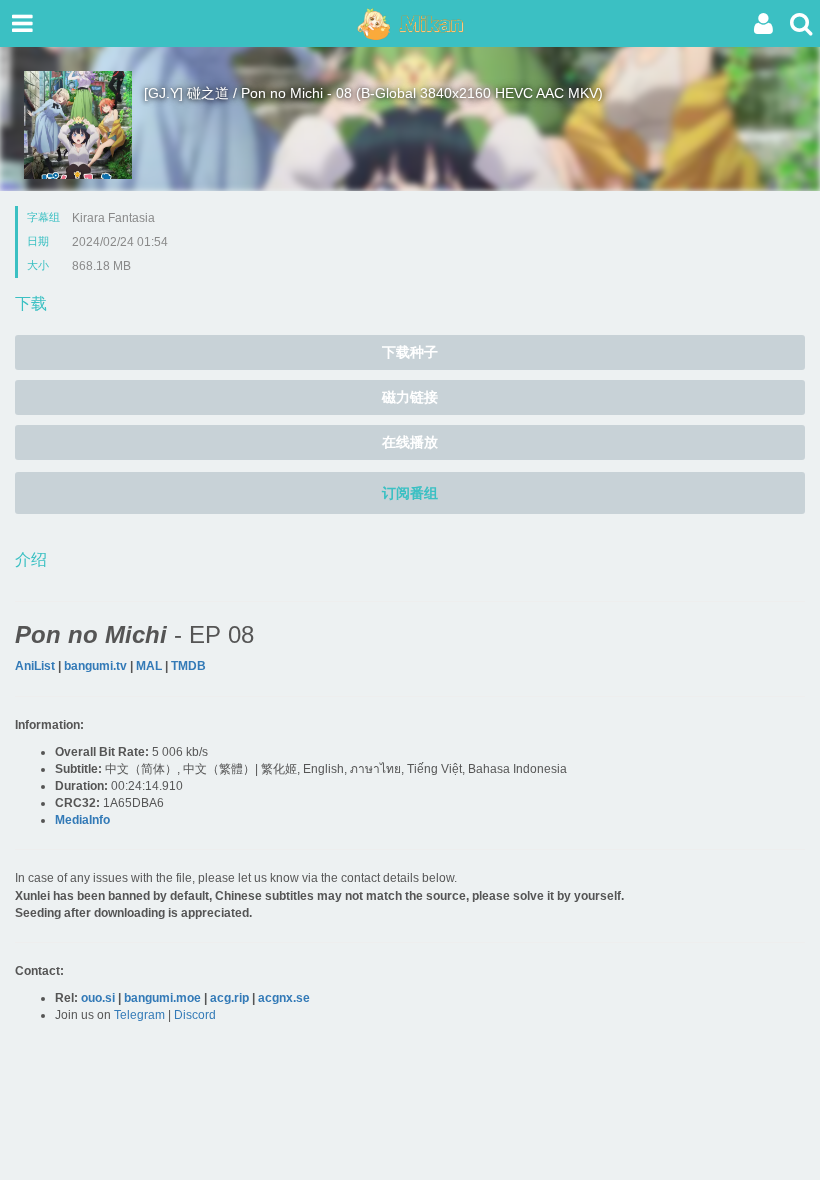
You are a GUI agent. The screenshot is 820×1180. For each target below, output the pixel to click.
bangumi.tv (95, 666)
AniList (35, 666)
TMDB (188, 666)
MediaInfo (82, 820)
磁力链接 (410, 397)
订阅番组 (410, 493)
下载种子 (410, 352)
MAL (149, 666)
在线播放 (410, 442)
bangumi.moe (162, 998)
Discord (195, 1015)
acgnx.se (284, 998)
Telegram (139, 1015)
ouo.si (98, 998)
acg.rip (229, 998)
